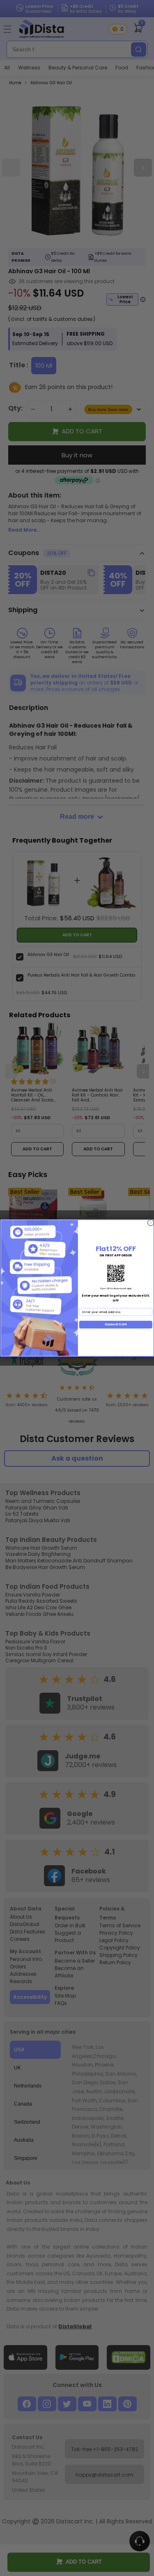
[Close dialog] (151, 1223)
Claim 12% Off (115, 1324)
